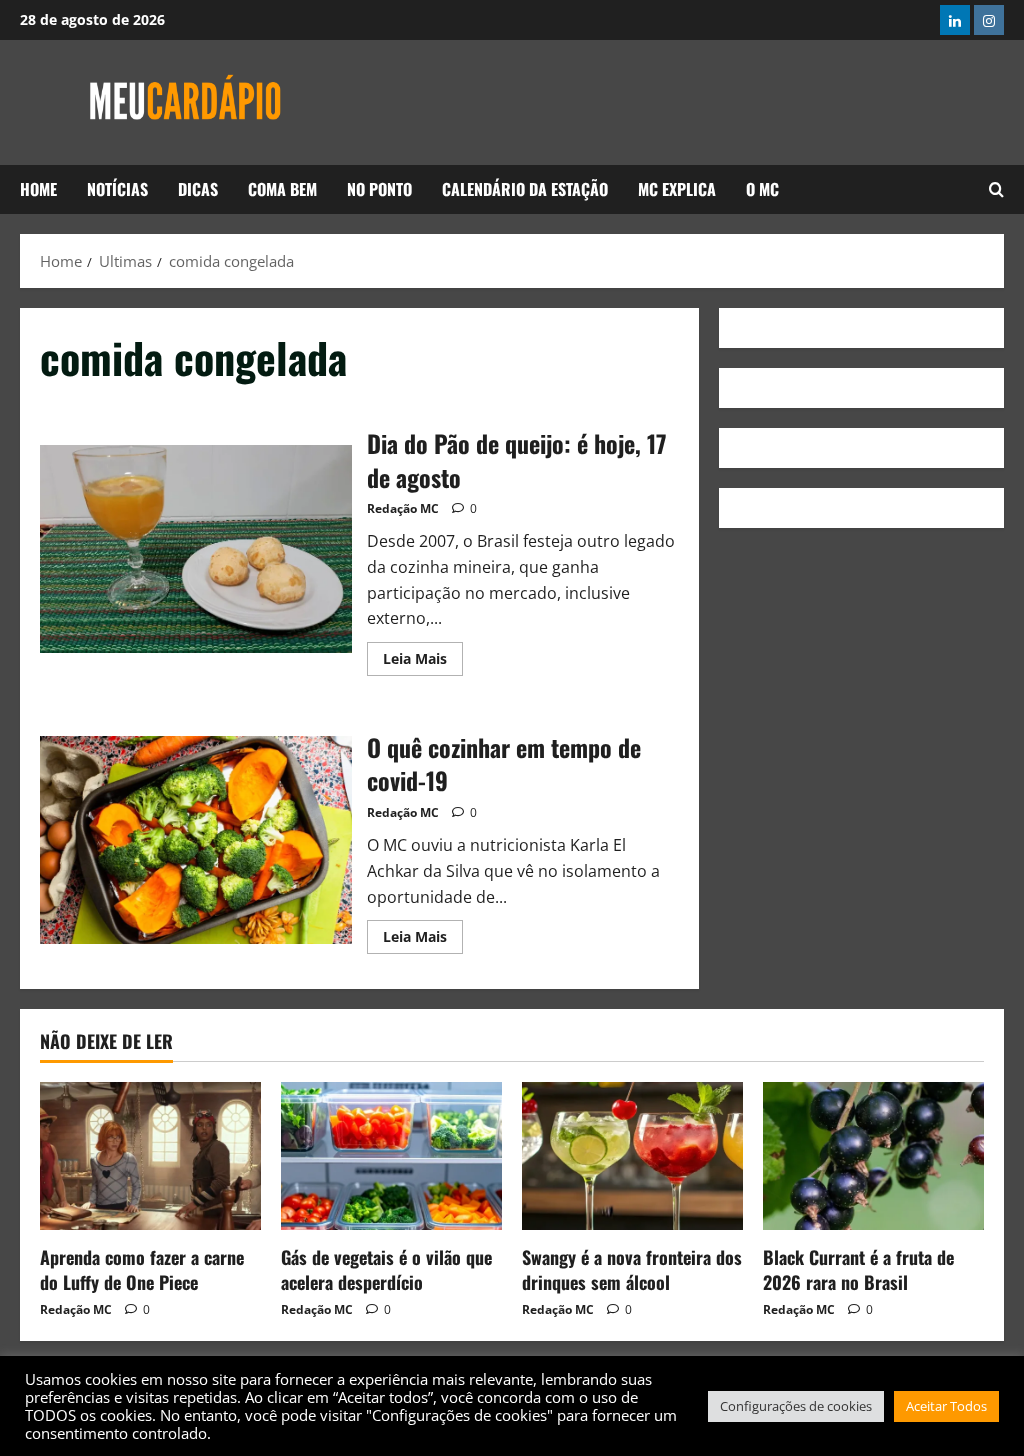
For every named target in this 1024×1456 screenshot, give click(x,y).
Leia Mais (423, 655)
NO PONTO (379, 189)
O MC (762, 189)
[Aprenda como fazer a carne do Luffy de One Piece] (150, 1155)
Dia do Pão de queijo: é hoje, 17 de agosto (196, 549)
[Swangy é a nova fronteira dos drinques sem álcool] (632, 1155)
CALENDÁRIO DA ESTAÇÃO (525, 189)
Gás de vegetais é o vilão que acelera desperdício (386, 1269)
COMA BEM (282, 189)
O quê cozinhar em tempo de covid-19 (196, 840)
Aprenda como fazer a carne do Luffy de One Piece (142, 1269)
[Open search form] (996, 190)
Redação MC (403, 508)
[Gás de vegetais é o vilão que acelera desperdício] (391, 1155)
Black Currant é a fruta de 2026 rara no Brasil (858, 1269)
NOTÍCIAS (117, 189)
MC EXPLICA (677, 189)
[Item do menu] (955, 20)
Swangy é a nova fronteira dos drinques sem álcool (632, 1269)
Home (38, 189)
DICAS (198, 189)
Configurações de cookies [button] (796, 1406)
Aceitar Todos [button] (946, 1406)
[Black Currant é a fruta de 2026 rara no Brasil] (873, 1155)
